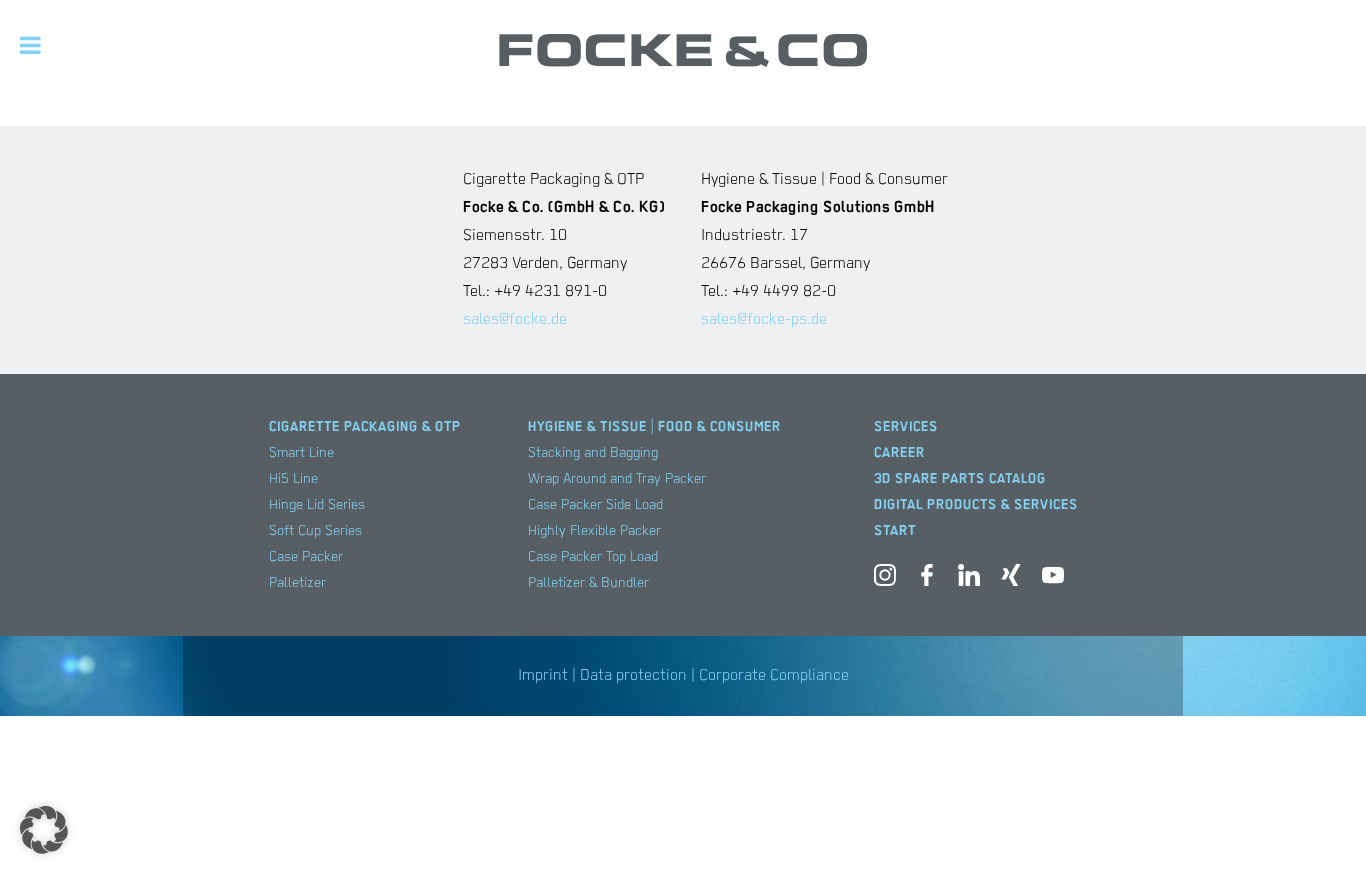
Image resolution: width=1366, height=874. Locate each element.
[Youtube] (1053, 579)
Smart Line (301, 453)
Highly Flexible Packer (594, 531)
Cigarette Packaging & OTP (365, 427)
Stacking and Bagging (593, 453)
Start (895, 531)
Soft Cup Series (315, 531)
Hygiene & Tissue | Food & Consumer (654, 427)
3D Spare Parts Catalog (960, 479)
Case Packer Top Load (593, 557)
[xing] (1011, 579)
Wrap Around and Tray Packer (617, 479)
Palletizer (297, 583)
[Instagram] (885, 579)
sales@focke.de (515, 320)
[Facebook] (927, 579)
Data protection (633, 676)
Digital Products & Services (976, 505)
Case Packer (306, 557)
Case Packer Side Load (595, 505)
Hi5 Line (293, 479)
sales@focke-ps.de (764, 320)
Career (899, 453)
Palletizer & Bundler (588, 583)
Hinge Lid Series (317, 505)
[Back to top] (1321, 829)
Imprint (543, 676)
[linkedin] (969, 579)
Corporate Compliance (774, 676)
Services (906, 427)
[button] (44, 830)
